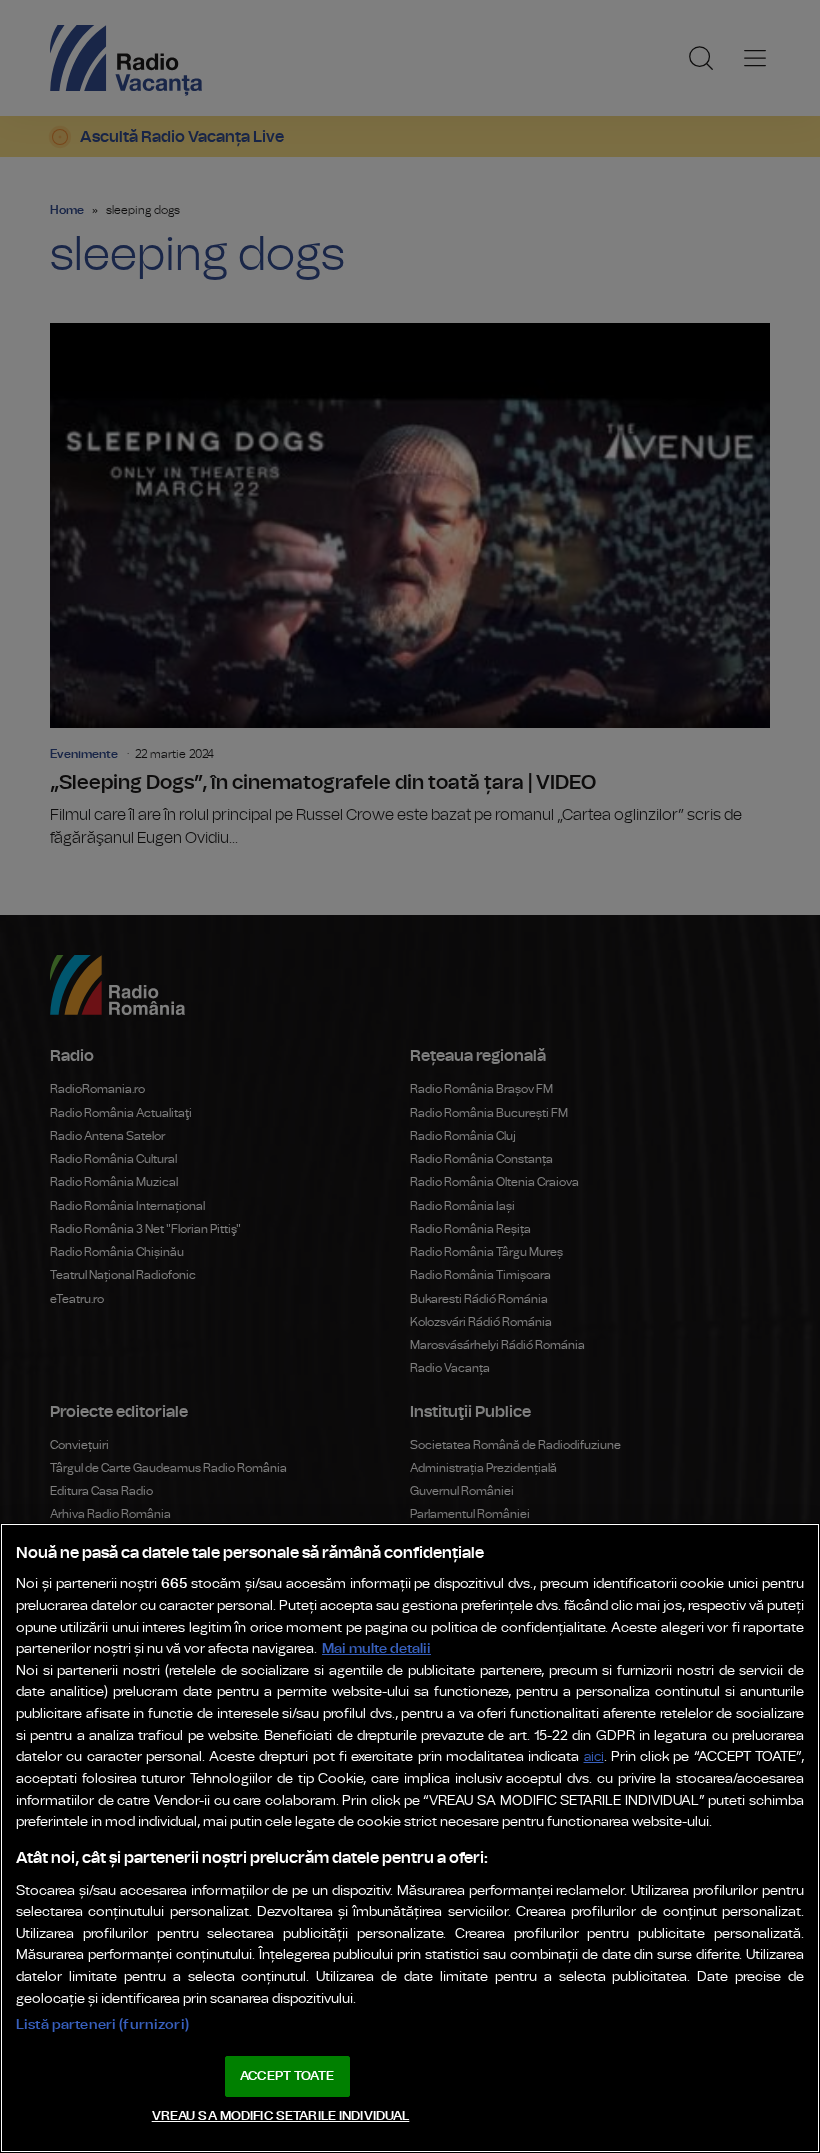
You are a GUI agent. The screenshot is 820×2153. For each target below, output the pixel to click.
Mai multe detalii (376, 1648)
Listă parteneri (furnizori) (102, 2024)
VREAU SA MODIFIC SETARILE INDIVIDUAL (281, 2116)
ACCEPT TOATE (287, 2076)
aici (594, 1757)
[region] (410, 1838)
